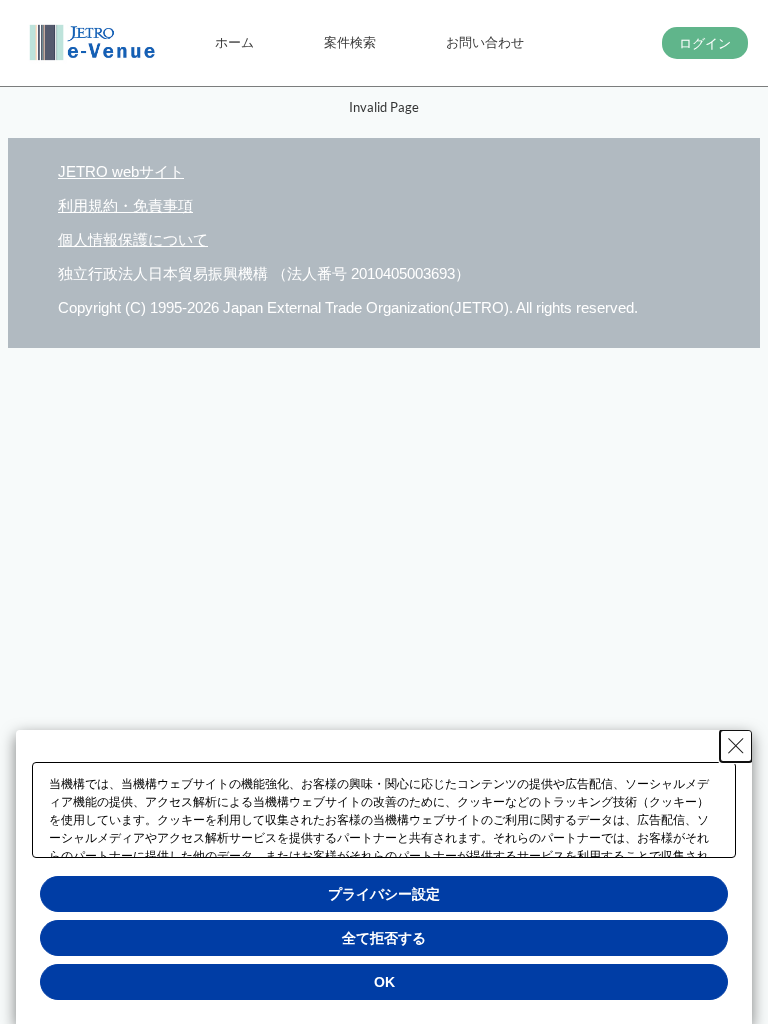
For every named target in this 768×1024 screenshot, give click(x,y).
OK (384, 982)
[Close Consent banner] (736, 746)
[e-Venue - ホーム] (95, 43)
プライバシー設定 (384, 894)
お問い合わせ (485, 42)
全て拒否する (384, 938)
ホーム (234, 42)
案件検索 (350, 42)
